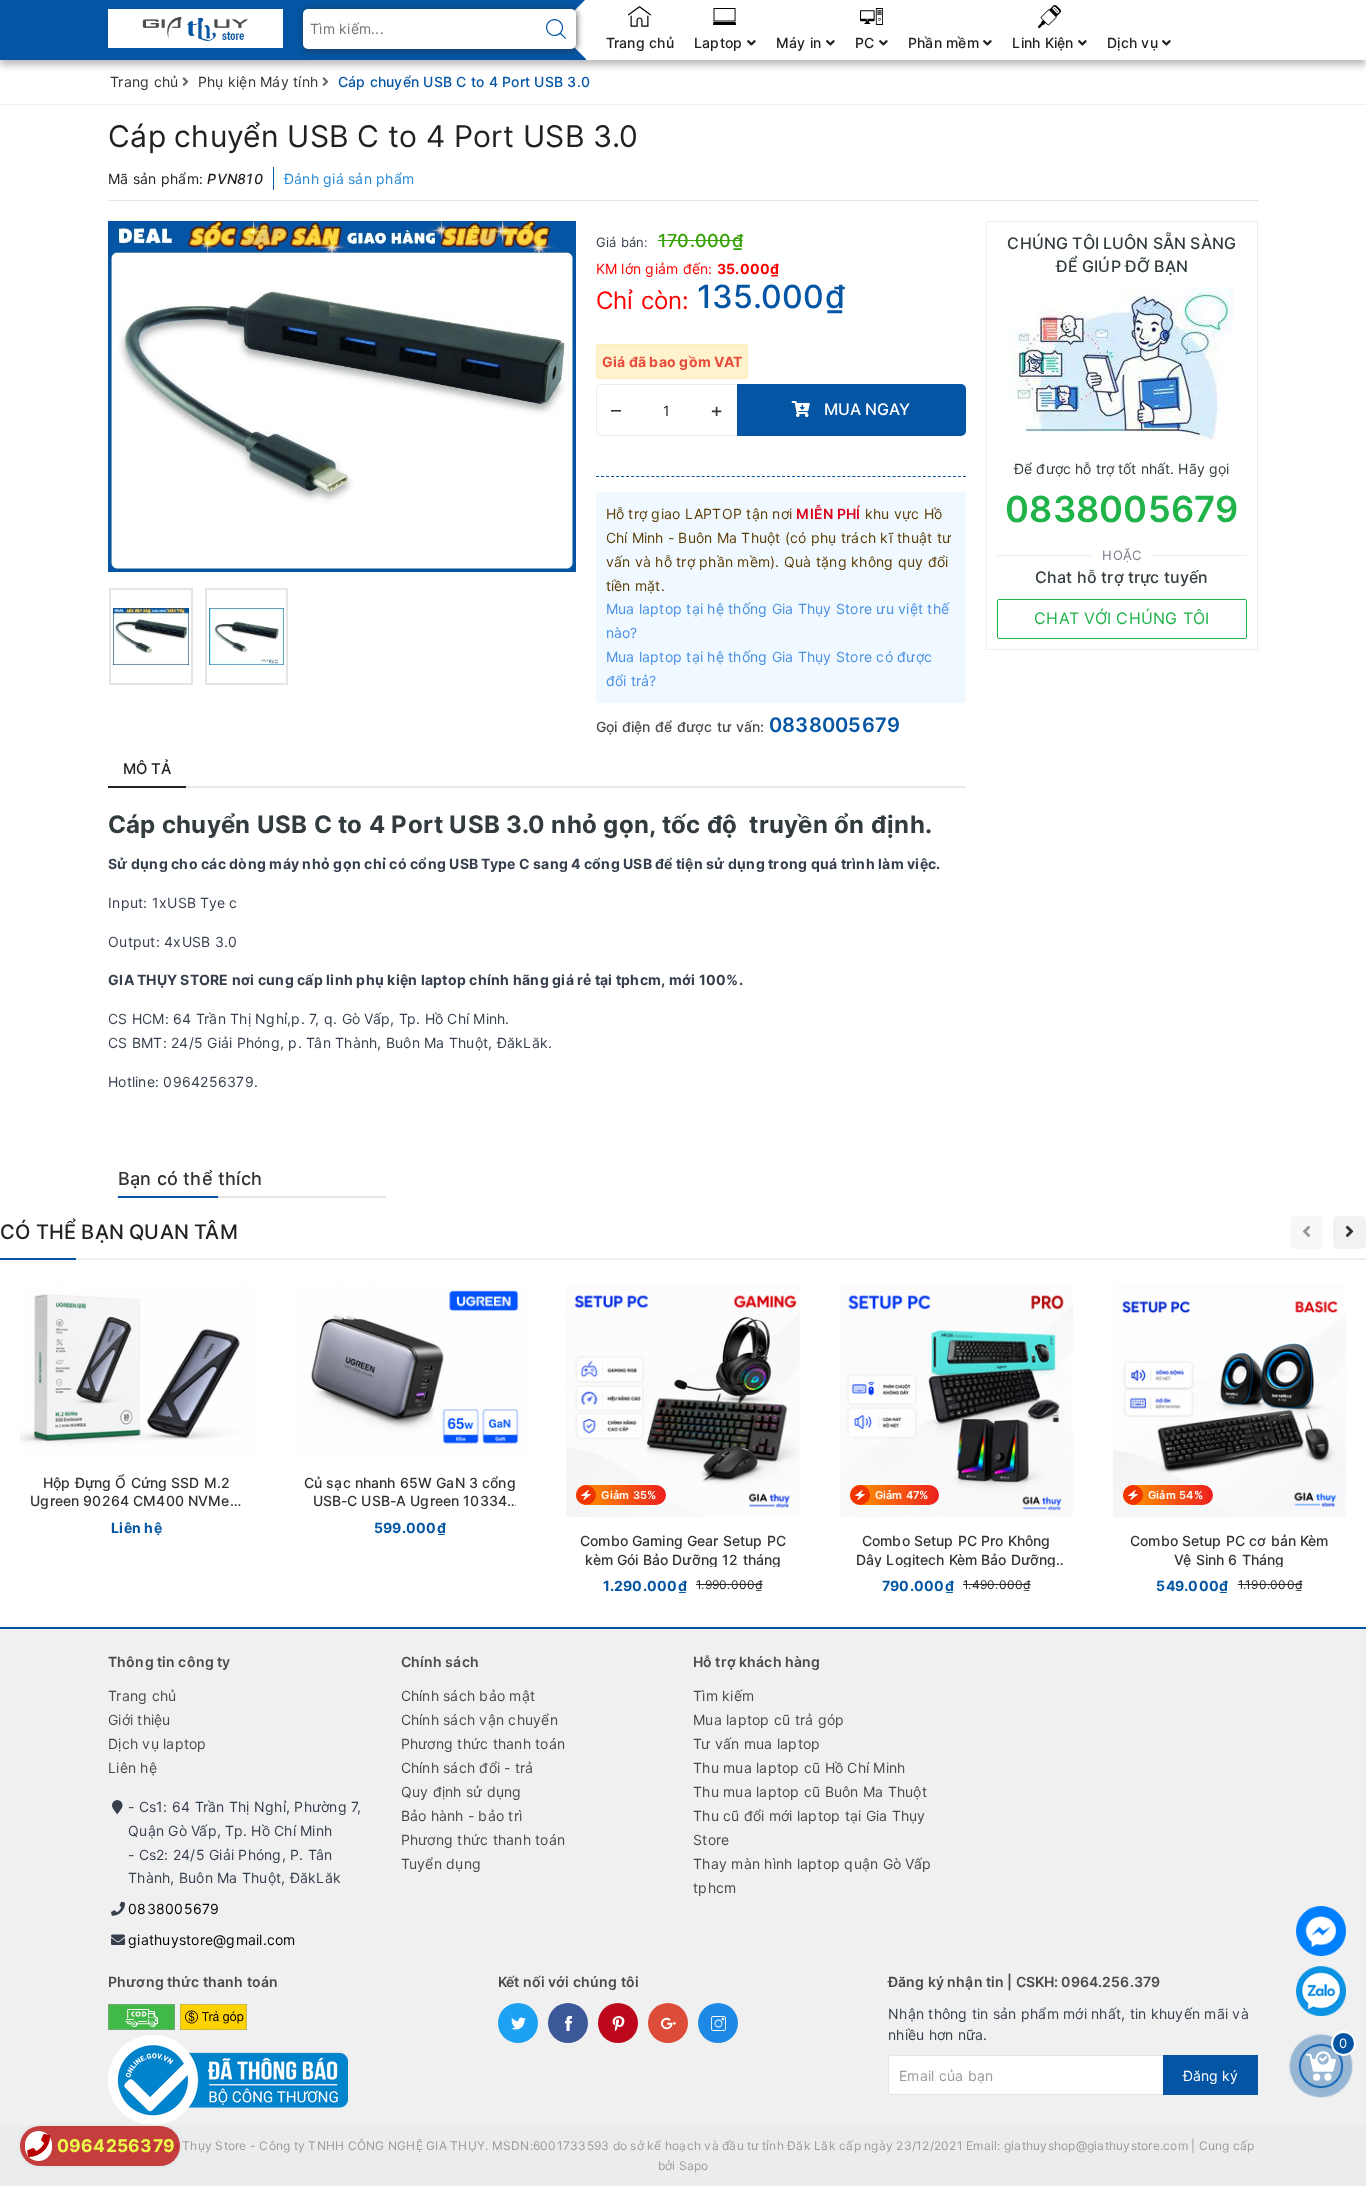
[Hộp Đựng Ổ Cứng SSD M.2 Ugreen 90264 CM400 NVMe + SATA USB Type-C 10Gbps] (136, 1414)
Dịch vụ (1134, 42)
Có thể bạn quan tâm (119, 1232)
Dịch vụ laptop (157, 1743)
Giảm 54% (1175, 1495)
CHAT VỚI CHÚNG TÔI (1122, 618)
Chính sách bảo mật (468, 1695)
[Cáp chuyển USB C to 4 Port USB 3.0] (151, 636)
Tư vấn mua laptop (756, 1743)
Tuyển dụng (441, 1863)
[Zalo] (1321, 1991)
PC (867, 42)
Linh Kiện (1045, 42)
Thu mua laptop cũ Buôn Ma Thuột (810, 1791)
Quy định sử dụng (461, 1791)
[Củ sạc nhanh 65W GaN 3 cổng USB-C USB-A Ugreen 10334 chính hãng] (409, 1414)
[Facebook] (1321, 1931)
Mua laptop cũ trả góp (768, 1719)
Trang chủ (640, 42)
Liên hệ (132, 1767)
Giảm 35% (628, 1495)
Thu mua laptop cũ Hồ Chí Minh (799, 1767)
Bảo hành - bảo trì (462, 1815)
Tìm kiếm (723, 1695)
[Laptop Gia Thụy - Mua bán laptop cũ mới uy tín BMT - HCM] (195, 22)
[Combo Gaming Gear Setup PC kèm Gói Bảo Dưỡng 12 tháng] (682, 1443)
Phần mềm (945, 42)
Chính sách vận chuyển (479, 1719)
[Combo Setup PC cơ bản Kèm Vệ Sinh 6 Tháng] (1229, 1443)
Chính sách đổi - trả (467, 1767)
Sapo (694, 2165)
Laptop (720, 42)
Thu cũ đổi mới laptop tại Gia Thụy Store (809, 1827)
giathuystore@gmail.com (212, 1939)
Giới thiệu (139, 1719)
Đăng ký (1210, 2075)
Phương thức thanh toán (483, 1743)
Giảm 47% (902, 1495)
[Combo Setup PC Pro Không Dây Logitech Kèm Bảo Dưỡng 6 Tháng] (956, 1443)
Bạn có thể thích (190, 1178)
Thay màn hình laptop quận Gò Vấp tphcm (812, 1875)
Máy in (801, 42)
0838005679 (835, 725)
